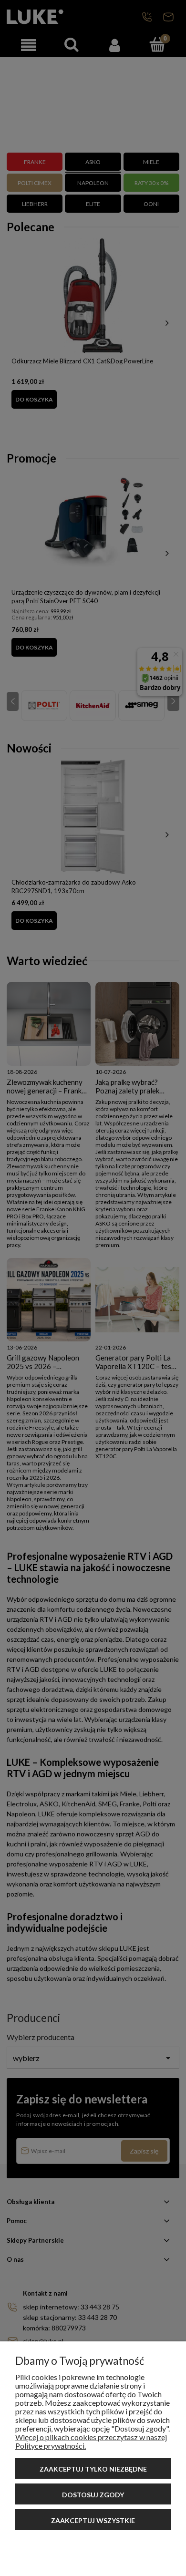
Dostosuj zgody (93, 2495)
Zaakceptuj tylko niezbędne (93, 2469)
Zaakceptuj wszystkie (93, 2520)
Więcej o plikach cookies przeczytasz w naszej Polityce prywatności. (91, 2441)
